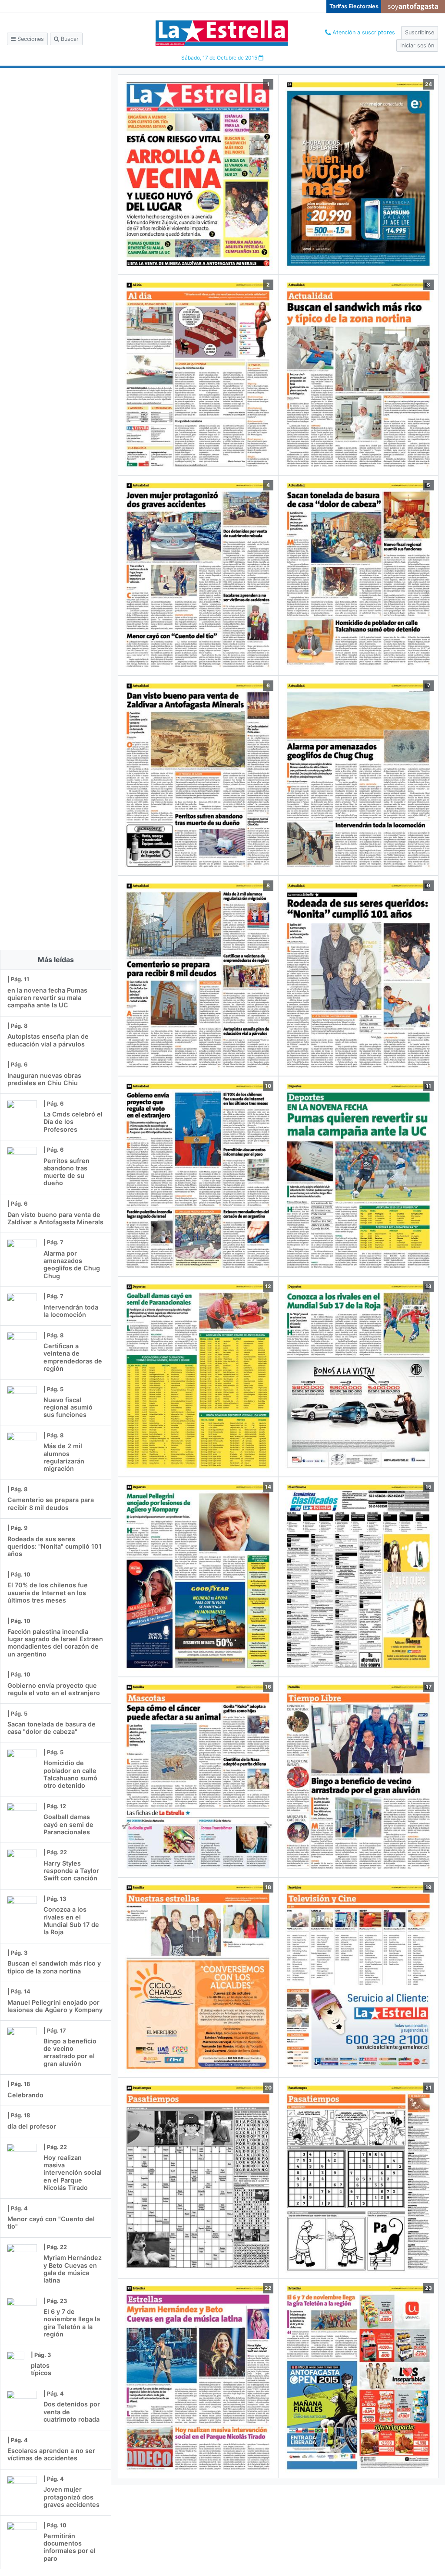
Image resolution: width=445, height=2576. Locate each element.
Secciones (30, 39)
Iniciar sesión (417, 45)
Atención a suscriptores (363, 32)
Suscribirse (420, 32)
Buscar (69, 39)
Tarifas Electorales (354, 6)
